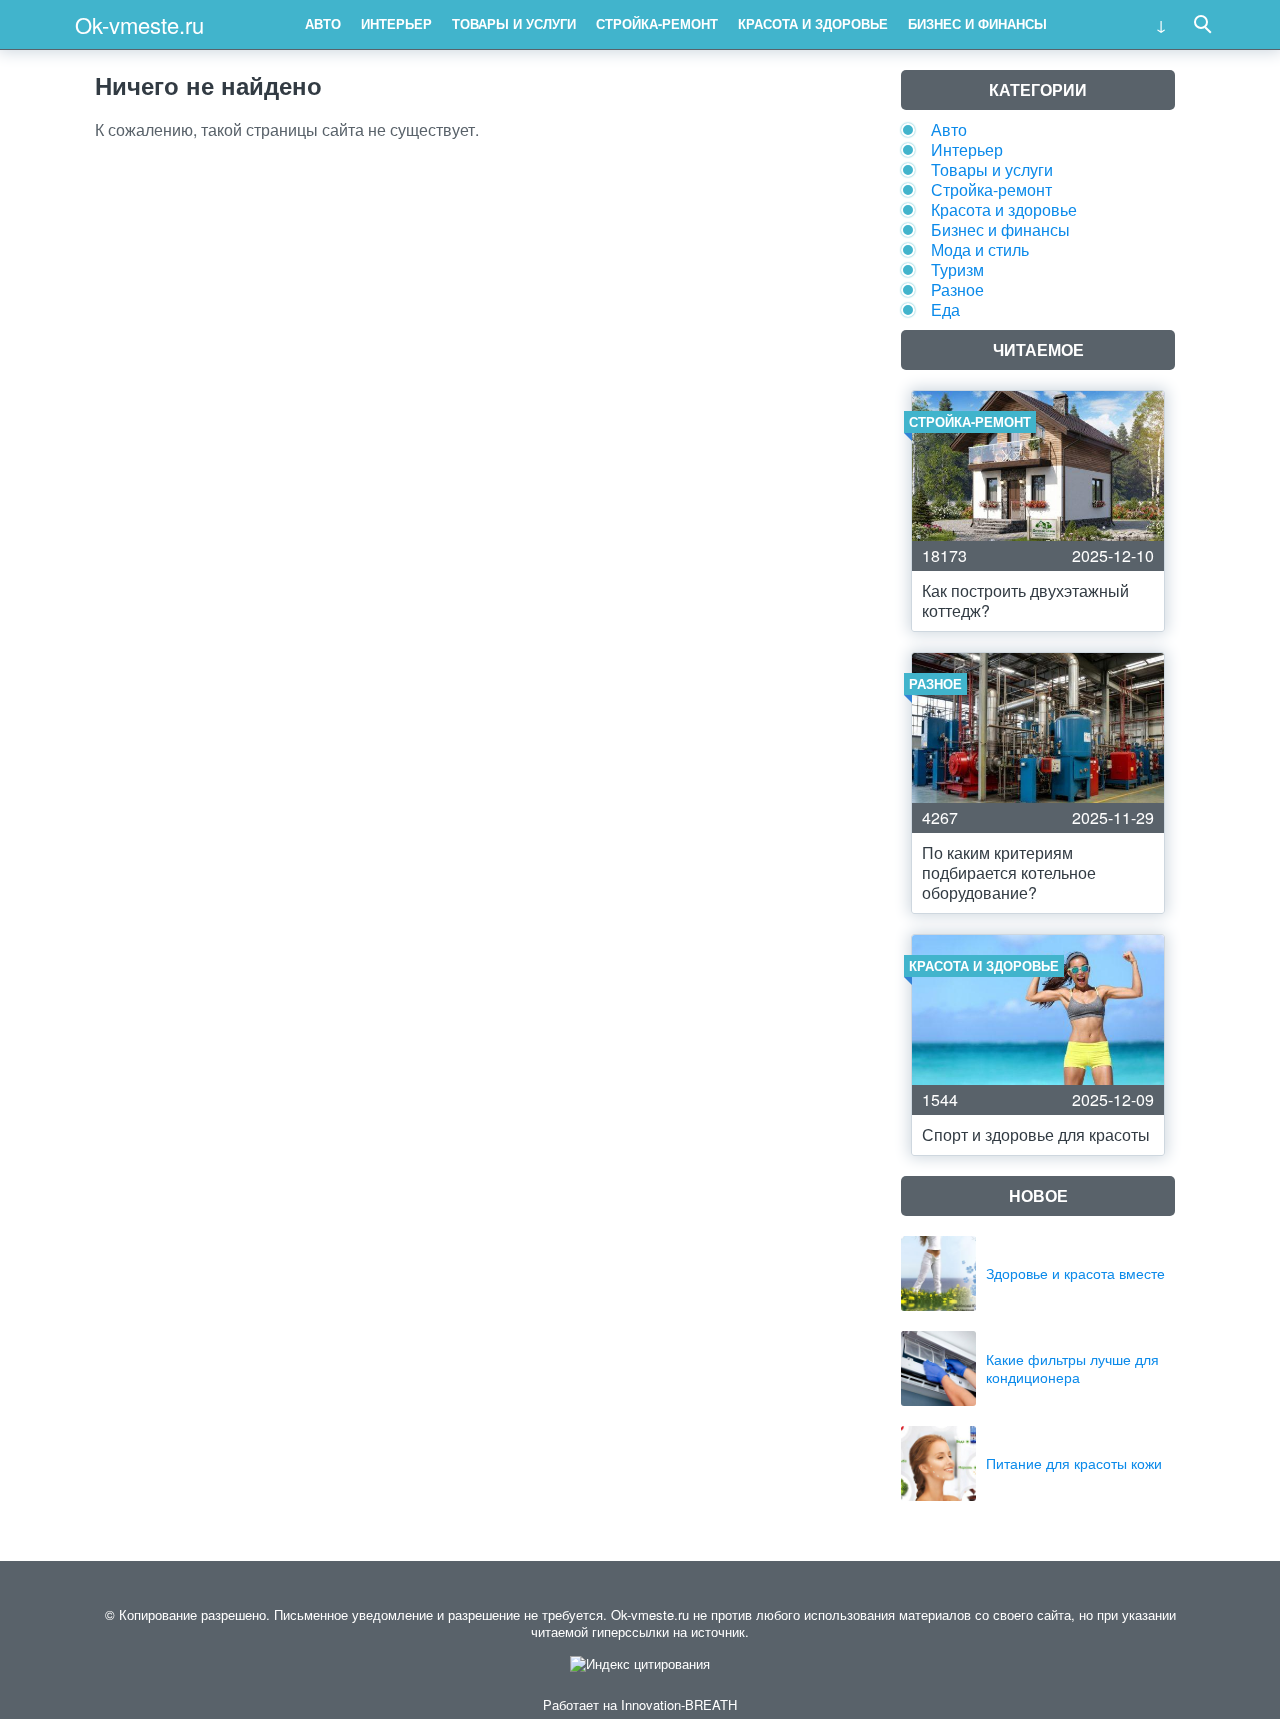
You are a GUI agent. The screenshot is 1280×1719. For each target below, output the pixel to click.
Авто (323, 23)
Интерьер (396, 23)
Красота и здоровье (813, 23)
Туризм (957, 269)
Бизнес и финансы (977, 23)
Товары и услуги (514, 23)
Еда (945, 309)
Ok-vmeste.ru (139, 24)
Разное (957, 289)
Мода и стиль (980, 249)
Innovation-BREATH (679, 1704)
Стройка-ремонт (657, 23)
